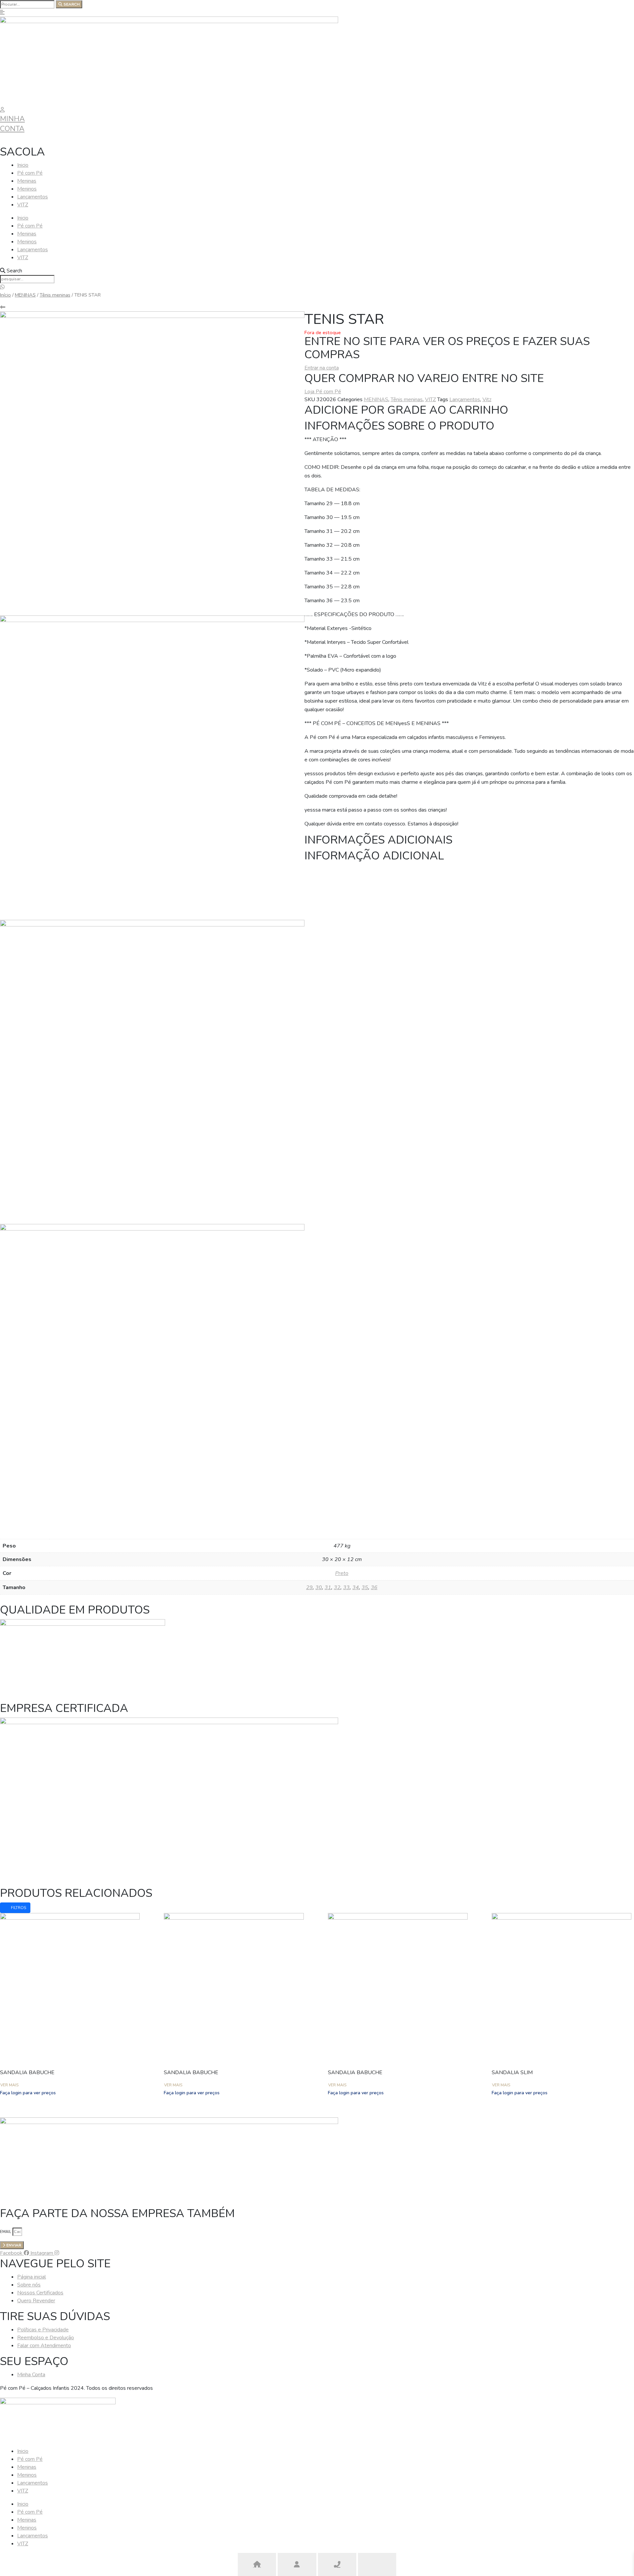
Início (5, 295)
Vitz (487, 400)
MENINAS (25, 295)
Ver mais (9, 2085)
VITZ (23, 205)
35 (365, 1587)
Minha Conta (12, 124)
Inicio (23, 165)
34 (356, 1587)
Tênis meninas (55, 295)
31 (328, 1587)
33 (346, 1587)
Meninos (27, 189)
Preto (342, 1573)
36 (374, 1587)
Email (6, 2232)
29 (309, 1587)
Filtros (18, 1908)
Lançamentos (33, 197)
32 (337, 1587)
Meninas (27, 181)
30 (319, 1587)
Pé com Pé (30, 173)
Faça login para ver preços (28, 2093)
